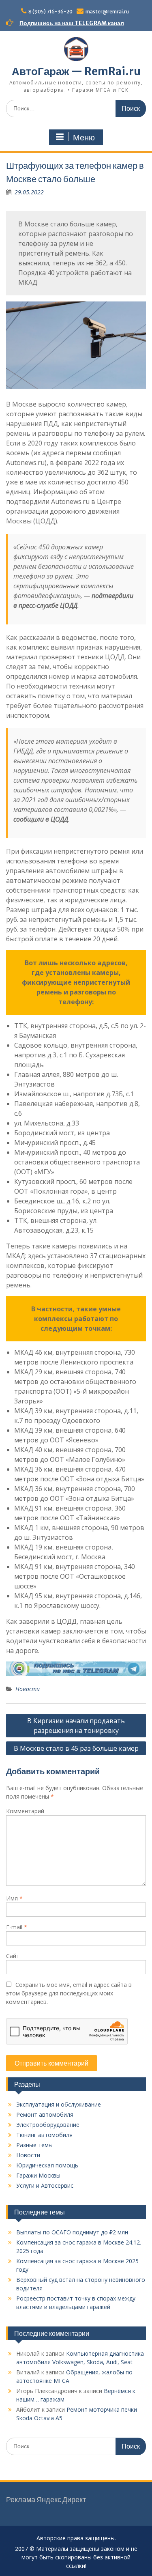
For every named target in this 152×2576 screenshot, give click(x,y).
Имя (14, 1898)
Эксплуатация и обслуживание (59, 2104)
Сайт (13, 1956)
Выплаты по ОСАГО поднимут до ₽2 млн (72, 2232)
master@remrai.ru (107, 12)
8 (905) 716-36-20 (50, 12)
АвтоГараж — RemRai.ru (76, 71)
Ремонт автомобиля (45, 2114)
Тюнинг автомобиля (44, 2135)
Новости (28, 1689)
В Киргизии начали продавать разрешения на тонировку (76, 1726)
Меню (84, 138)
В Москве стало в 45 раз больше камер (76, 1748)
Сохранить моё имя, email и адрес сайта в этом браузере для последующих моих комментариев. (69, 1993)
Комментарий (25, 1811)
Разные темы (34, 2145)
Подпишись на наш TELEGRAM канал (72, 23)
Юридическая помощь (47, 2165)
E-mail (17, 1927)
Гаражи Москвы (38, 2175)
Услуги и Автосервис (45, 2185)
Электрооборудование (48, 2125)
